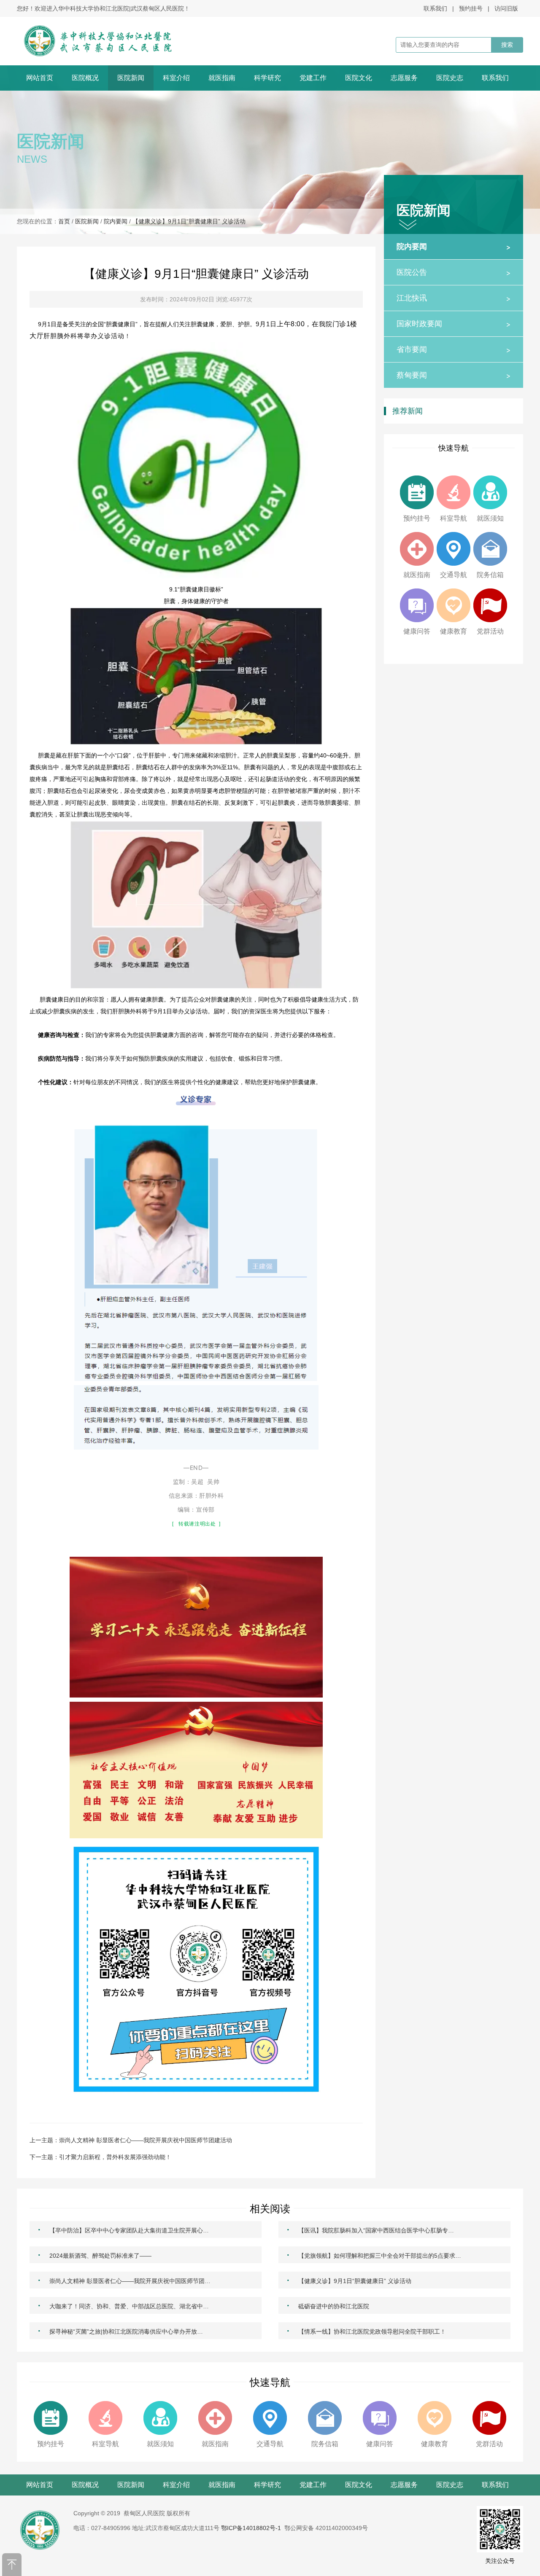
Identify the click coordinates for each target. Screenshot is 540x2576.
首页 (64, 221)
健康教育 (454, 631)
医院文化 (359, 78)
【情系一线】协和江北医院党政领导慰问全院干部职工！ (366, 2331)
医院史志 (450, 78)
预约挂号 (471, 8)
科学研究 (267, 78)
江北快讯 (454, 298)
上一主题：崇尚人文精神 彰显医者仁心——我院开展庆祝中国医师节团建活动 (131, 2140)
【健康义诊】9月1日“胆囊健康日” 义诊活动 (189, 221)
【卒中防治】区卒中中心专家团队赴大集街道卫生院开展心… (123, 2229)
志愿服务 (404, 78)
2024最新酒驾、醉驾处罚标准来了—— (95, 2255)
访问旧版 (506, 8)
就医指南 (222, 78)
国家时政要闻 (454, 324)
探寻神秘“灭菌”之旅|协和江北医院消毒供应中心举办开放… (120, 2331)
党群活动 (490, 631)
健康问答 (417, 631)
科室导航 (454, 518)
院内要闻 (116, 221)
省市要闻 (454, 349)
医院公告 (454, 272)
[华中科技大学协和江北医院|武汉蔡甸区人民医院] (109, 41)
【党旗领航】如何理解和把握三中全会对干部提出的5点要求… (374, 2255)
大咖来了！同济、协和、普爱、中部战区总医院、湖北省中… (123, 2305)
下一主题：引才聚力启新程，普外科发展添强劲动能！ (100, 2157)
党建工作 (313, 78)
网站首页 (40, 78)
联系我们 (435, 8)
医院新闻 (131, 78)
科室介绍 (176, 78)
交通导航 (454, 575)
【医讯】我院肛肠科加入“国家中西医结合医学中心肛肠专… (370, 2229)
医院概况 (85, 78)
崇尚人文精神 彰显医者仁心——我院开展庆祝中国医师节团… (124, 2280)
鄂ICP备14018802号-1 (251, 2528)
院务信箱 (490, 575)
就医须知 (490, 518)
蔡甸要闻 (454, 375)
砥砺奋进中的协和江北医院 (328, 2305)
